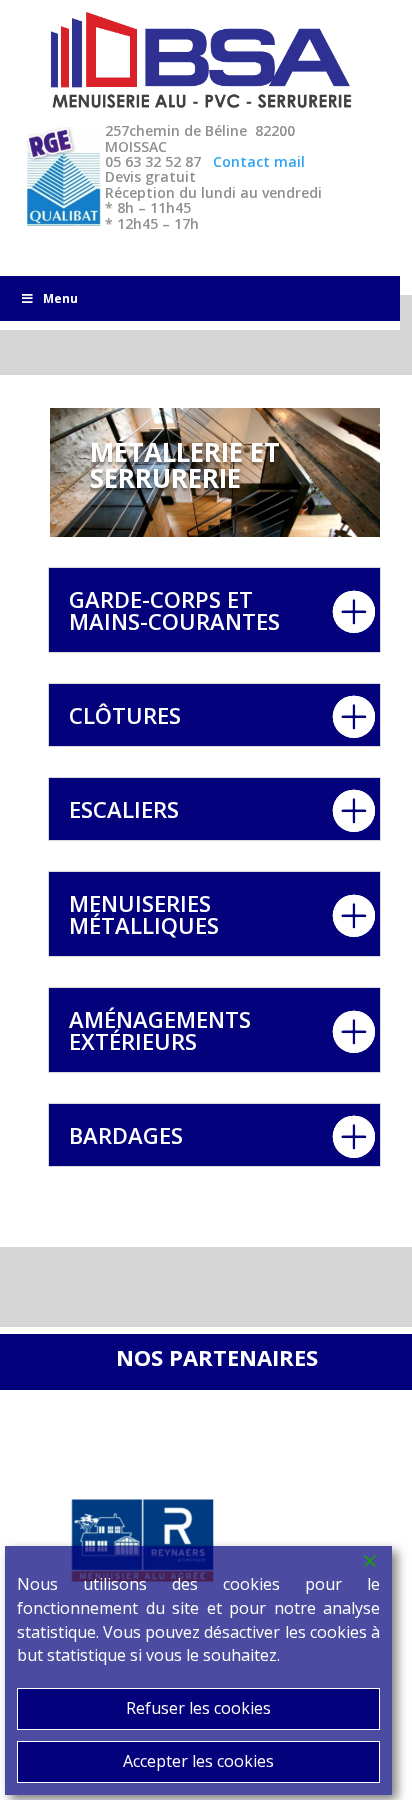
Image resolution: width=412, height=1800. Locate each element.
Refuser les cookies (198, 1708)
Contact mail (259, 161)
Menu (60, 298)
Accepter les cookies (198, 1761)
